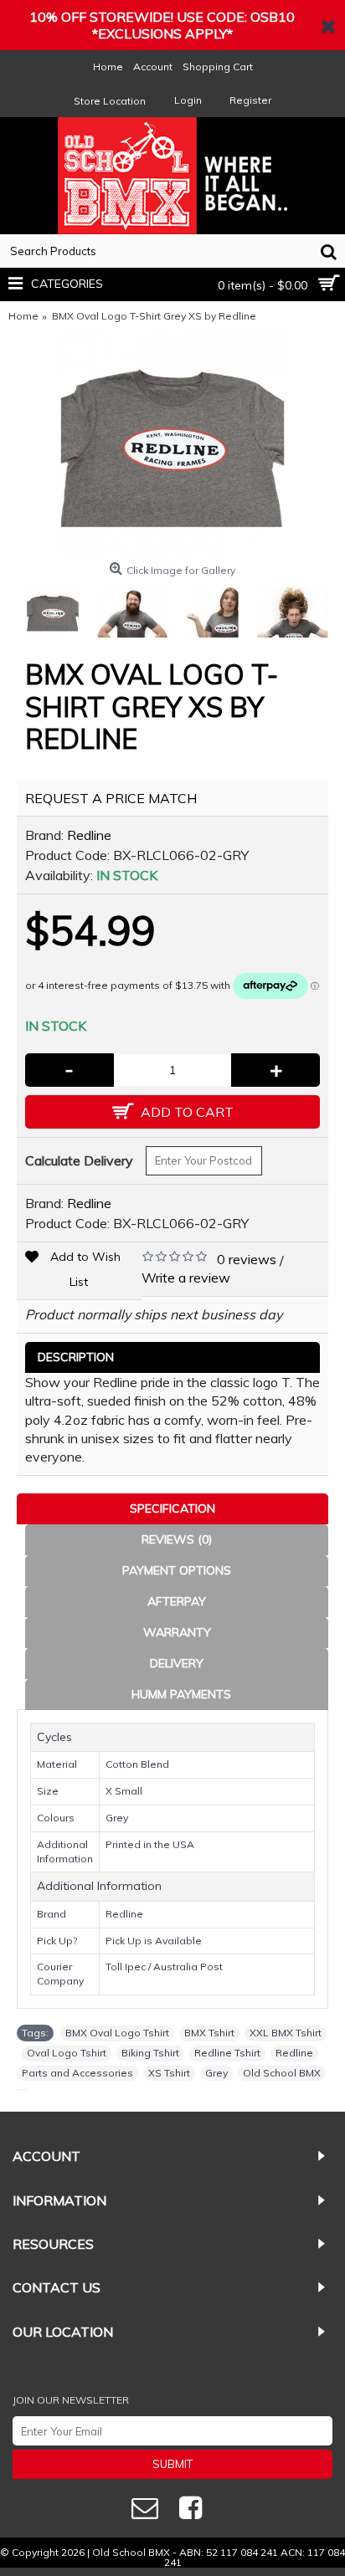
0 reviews (247, 1259)
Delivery (177, 1663)
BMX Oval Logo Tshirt (117, 2033)
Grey (216, 2073)
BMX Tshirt (209, 2033)
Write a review (186, 1278)
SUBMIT (172, 2464)
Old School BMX (282, 2073)
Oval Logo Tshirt (67, 2053)
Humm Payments (181, 1694)
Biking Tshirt (150, 2053)
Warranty (177, 1632)
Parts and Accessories (77, 2073)
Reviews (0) (177, 1539)
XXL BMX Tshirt (286, 2033)
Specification (172, 1508)
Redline (89, 835)
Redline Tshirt (227, 2053)
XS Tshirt (169, 2073)
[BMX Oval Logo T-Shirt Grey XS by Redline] (172, 444)
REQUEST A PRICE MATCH (111, 798)
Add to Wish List (85, 1269)
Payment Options (177, 1570)
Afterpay (177, 1601)
